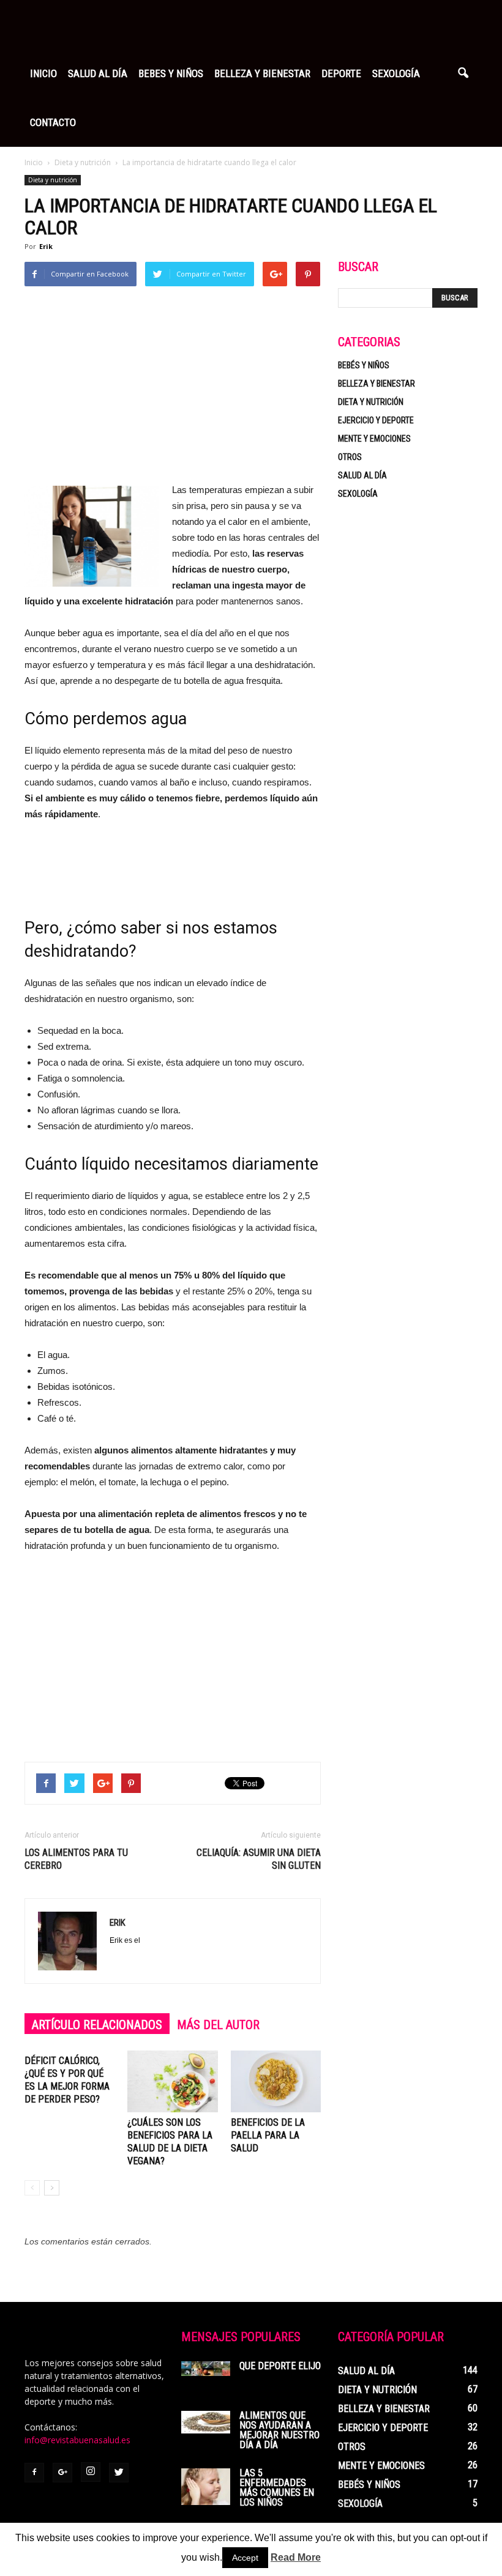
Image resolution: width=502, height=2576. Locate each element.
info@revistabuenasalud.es (77, 2440)
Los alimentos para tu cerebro (76, 1859)
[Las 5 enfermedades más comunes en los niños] (206, 2487)
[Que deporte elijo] (206, 2369)
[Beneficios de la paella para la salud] (276, 2081)
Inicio (43, 73)
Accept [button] (245, 2558)
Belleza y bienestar (376, 384)
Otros (350, 457)
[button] (463, 73)
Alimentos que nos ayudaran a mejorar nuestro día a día (279, 2430)
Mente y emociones (374, 439)
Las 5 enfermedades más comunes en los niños (277, 2488)
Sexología (396, 73)
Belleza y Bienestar (262, 73)
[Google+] (62, 2473)
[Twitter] (119, 2473)
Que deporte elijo (280, 2366)
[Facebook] (34, 2473)
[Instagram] (91, 2472)
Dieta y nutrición (53, 180)
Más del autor (218, 2025)
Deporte (341, 73)
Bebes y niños (171, 73)
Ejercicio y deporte (376, 420)
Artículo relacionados (97, 2025)
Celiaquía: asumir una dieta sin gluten (259, 1859)
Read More (296, 2557)
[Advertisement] (173, 390)
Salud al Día (98, 73)
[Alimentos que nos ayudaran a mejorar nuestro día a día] (206, 2422)
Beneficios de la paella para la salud (268, 2135)
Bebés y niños (364, 365)
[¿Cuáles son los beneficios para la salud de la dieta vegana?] (172, 2081)
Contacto (53, 122)
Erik (46, 246)
